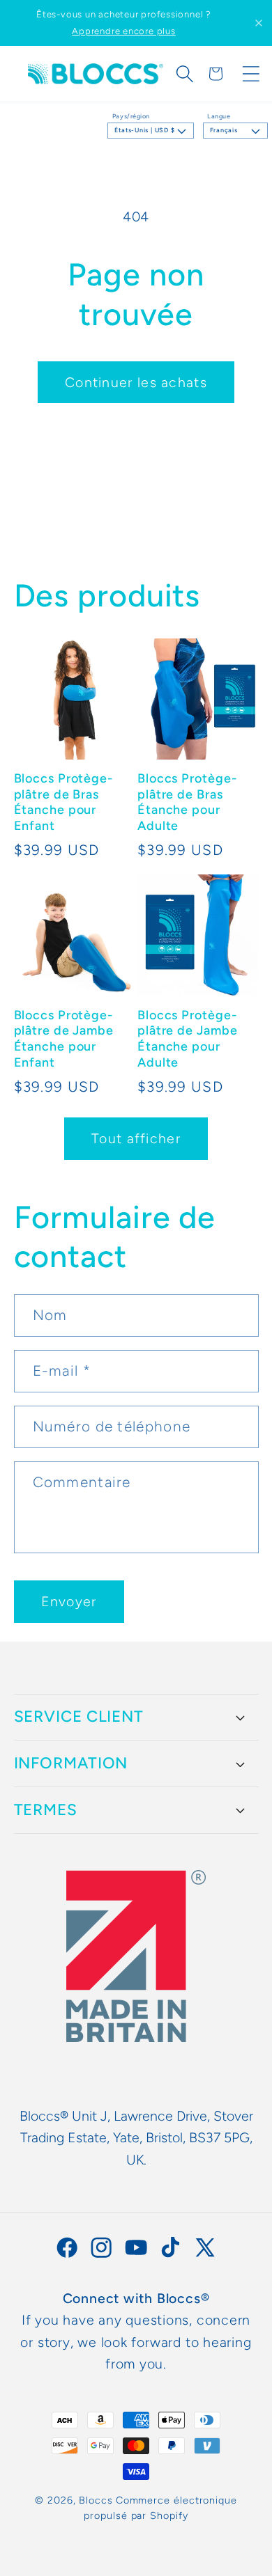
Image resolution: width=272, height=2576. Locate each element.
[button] (185, 74)
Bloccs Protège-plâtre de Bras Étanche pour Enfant (64, 802)
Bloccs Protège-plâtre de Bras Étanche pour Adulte (187, 802)
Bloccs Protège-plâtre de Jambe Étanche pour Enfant (64, 1039)
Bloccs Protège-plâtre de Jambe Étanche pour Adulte (188, 1039)
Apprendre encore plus (123, 31)
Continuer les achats (136, 382)
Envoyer (69, 1601)
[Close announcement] (259, 23)
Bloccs (96, 2500)
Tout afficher (136, 1138)
